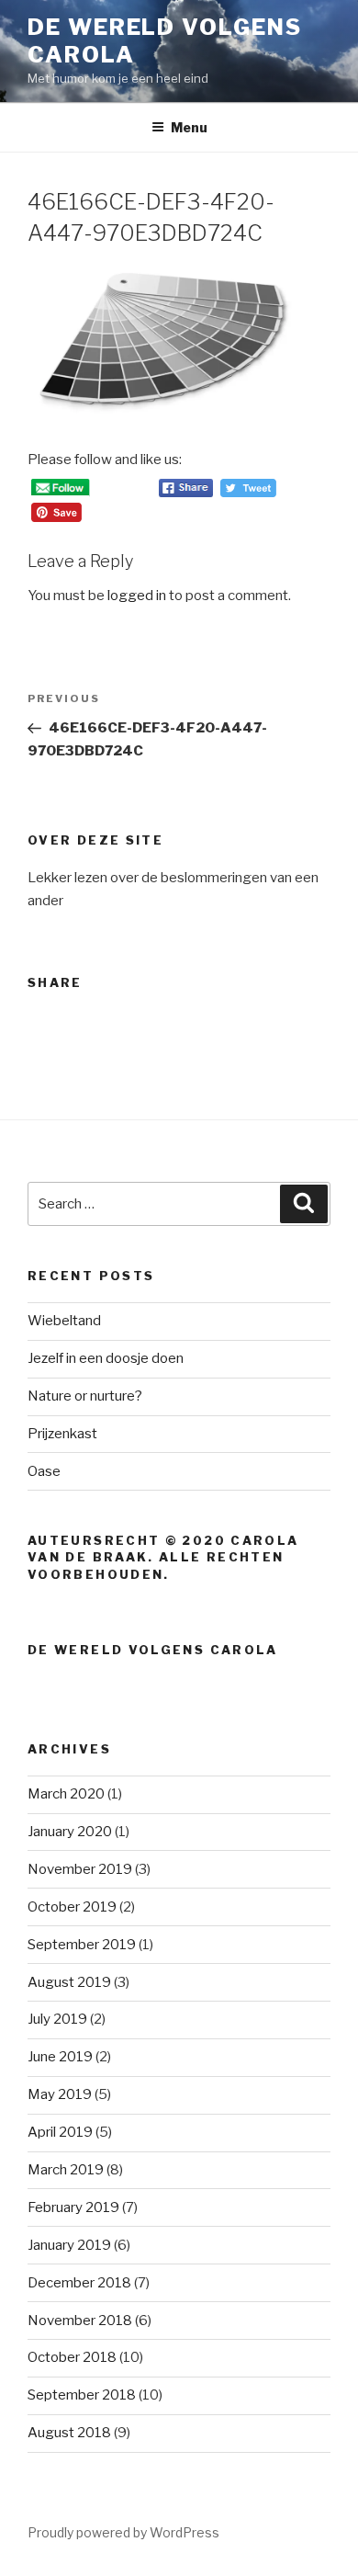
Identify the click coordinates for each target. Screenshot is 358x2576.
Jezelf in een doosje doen (106, 1358)
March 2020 (66, 1794)
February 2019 (73, 2207)
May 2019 (60, 2094)
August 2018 (69, 2433)
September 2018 (82, 2395)
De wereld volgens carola (153, 1650)
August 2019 (69, 1982)
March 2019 (66, 2170)
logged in (137, 596)
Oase (44, 1471)
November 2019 (80, 1869)
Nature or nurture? (85, 1396)
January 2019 (69, 2245)
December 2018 (79, 2283)
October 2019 (72, 1907)
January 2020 (70, 1832)
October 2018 (72, 2357)
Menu (189, 127)
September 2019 (82, 1945)
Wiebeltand (64, 1321)
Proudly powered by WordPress (123, 2532)
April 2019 (60, 2132)
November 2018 (80, 2321)
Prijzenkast (62, 1434)
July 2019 (57, 2019)
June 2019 (60, 2057)
